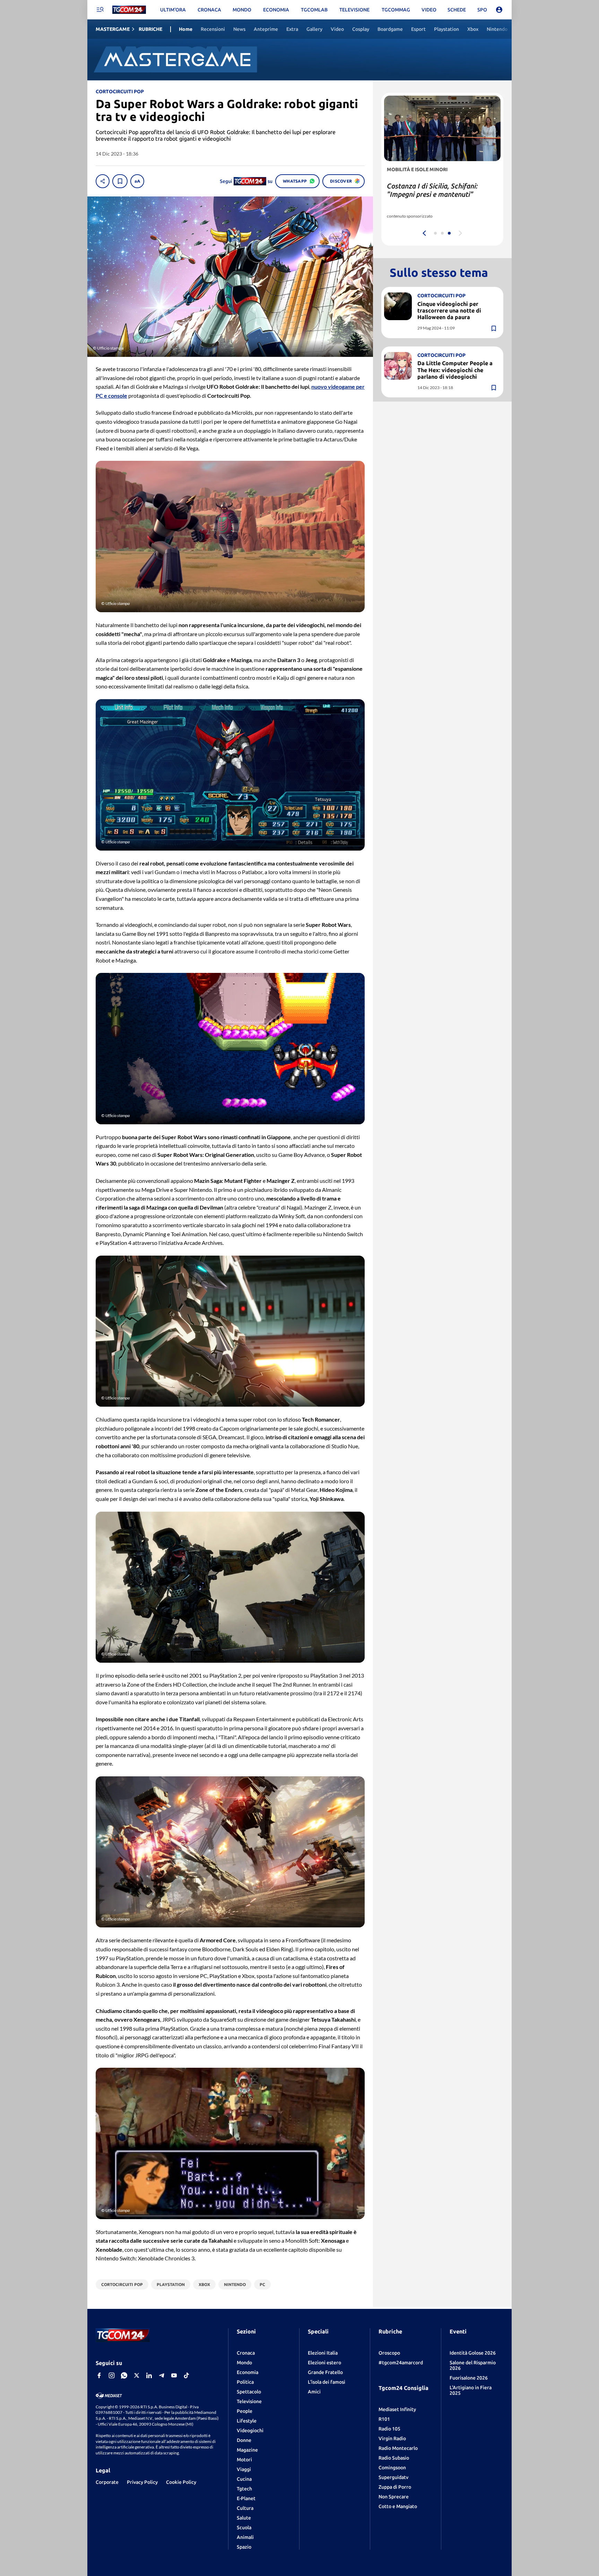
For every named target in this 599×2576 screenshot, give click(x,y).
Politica (245, 2382)
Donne (244, 2440)
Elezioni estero (324, 2363)
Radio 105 (389, 2429)
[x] (137, 2375)
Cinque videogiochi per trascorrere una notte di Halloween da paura (449, 310)
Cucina (244, 2479)
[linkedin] (149, 2375)
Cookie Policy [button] (181, 2482)
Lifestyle (247, 2421)
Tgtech (244, 2489)
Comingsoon (392, 2468)
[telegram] (162, 2375)
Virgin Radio (392, 2438)
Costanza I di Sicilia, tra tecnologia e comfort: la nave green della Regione (441, 194)
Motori (244, 2460)
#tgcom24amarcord (401, 2363)
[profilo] (499, 10)
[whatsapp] (124, 2375)
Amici (314, 2392)
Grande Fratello (325, 2372)
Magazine (247, 2450)
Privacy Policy (142, 2482)
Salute (244, 2518)
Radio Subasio (394, 2458)
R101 (384, 2419)
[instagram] (112, 2375)
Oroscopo (389, 2353)
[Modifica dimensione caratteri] (137, 181)
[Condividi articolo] (103, 181)
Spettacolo (249, 2392)
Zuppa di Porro (395, 2487)
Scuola (244, 2527)
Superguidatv (393, 2477)
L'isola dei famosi (327, 2382)
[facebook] (99, 2375)
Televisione (249, 2401)
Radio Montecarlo (398, 2448)
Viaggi (244, 2469)
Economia (248, 2372)
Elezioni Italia (323, 2353)
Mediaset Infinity (397, 2409)
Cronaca (246, 2353)
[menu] (100, 10)
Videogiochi (250, 2430)
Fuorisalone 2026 (469, 2378)
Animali (245, 2537)
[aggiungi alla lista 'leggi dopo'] (120, 181)
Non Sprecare (394, 2497)
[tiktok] (186, 2375)
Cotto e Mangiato (398, 2506)
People (245, 2411)
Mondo (244, 2363)
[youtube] (174, 2375)
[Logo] (129, 10)
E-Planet (246, 2498)
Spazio (244, 2547)
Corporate (107, 2482)
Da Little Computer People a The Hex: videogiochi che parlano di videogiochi (455, 370)
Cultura (245, 2508)
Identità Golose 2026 (473, 2353)
